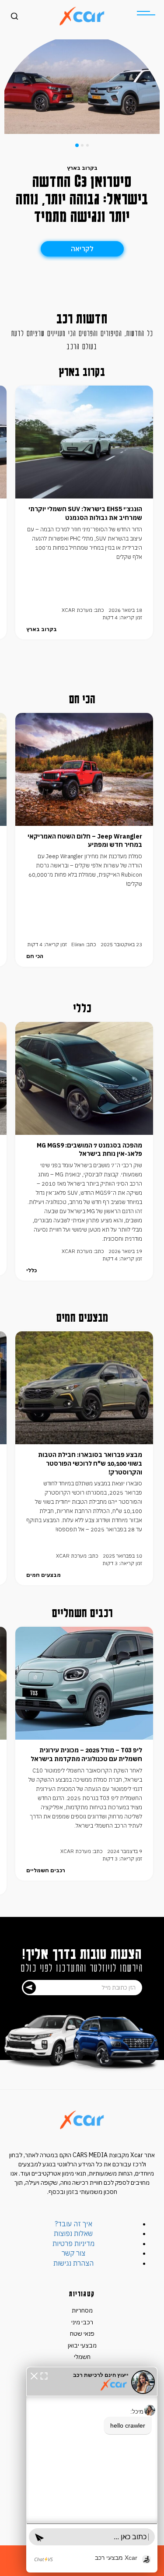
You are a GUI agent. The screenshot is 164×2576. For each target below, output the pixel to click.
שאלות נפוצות (73, 2233)
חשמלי (82, 2357)
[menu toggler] (146, 13)
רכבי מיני (82, 2322)
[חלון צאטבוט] (92, 2470)
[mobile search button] (14, 16)
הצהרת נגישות (73, 2263)
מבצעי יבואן (82, 2345)
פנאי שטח (82, 2334)
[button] (34, 2375)
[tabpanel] (82, 87)
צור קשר (73, 2253)
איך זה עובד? (73, 2224)
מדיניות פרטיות (73, 2243)
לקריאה (82, 249)
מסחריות (82, 2310)
